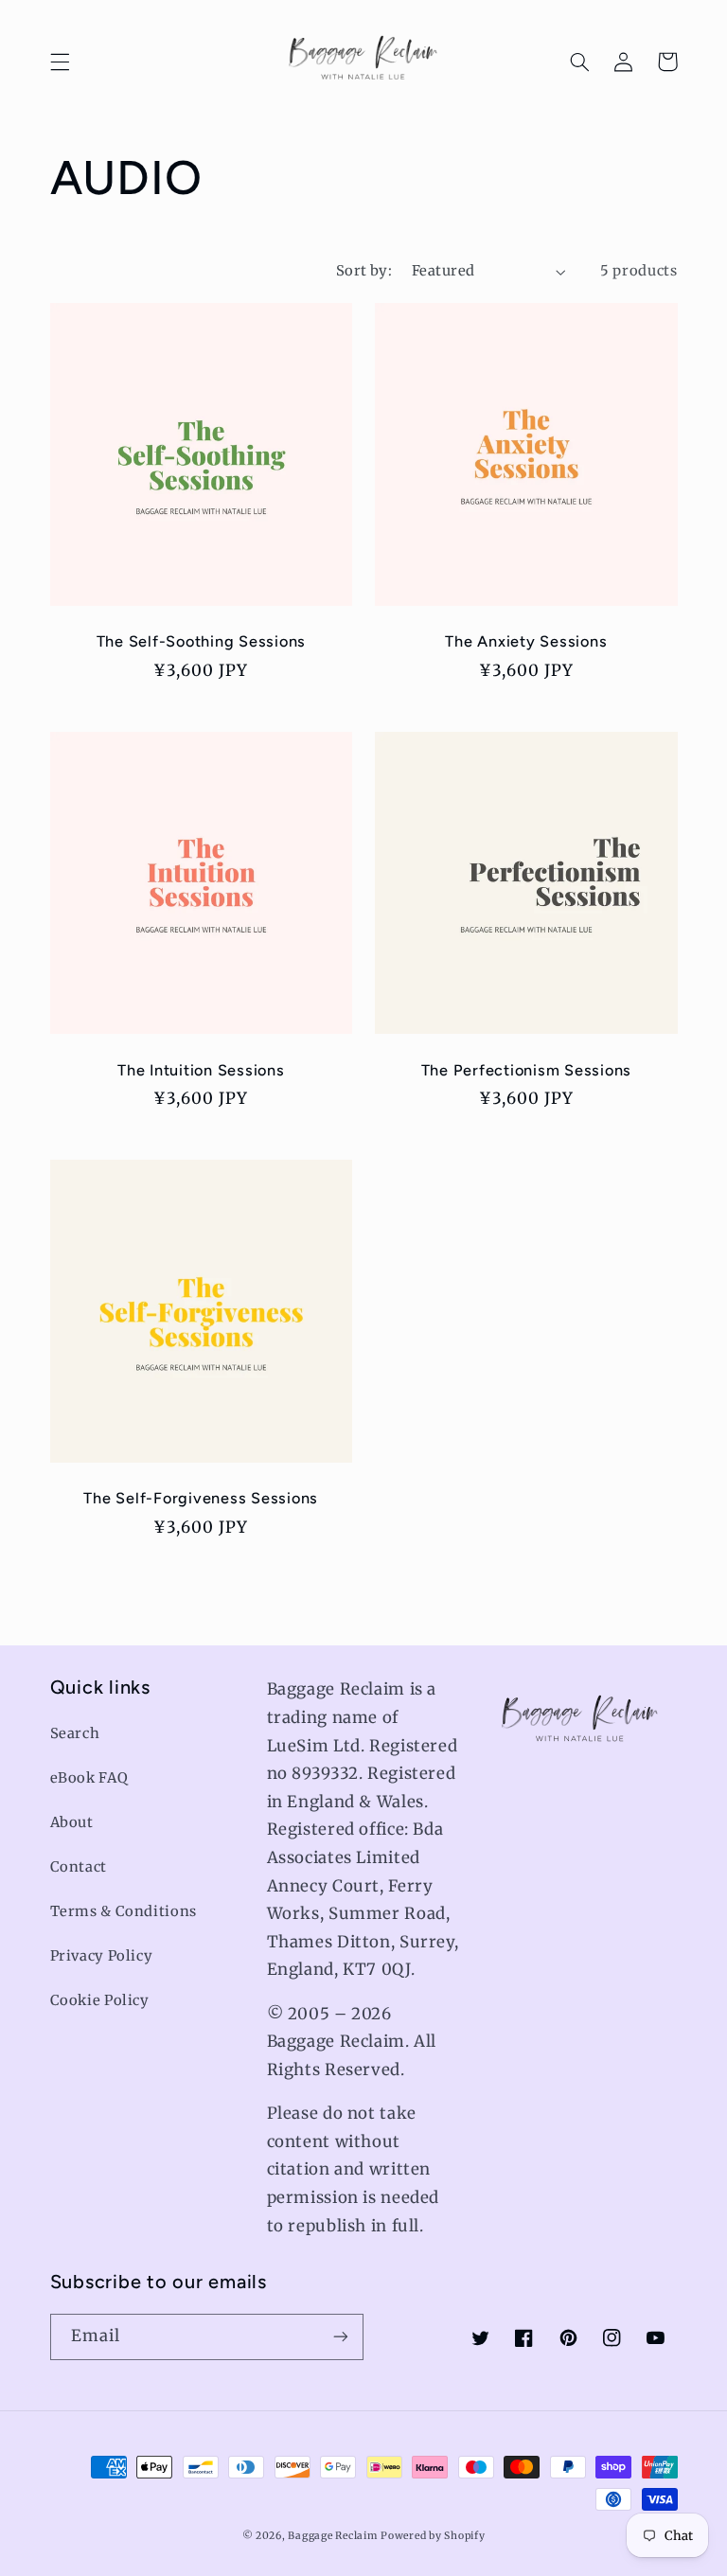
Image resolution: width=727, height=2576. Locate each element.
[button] (60, 62)
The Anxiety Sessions (526, 641)
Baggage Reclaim (332, 2536)
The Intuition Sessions (201, 1070)
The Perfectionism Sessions (527, 1070)
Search (75, 1733)
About (72, 1822)
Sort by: (364, 271)
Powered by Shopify (433, 2536)
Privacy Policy (102, 1956)
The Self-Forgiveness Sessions (201, 1498)
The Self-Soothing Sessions (202, 641)
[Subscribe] (341, 2337)
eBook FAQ (89, 1778)
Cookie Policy (100, 2000)
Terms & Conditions (124, 1911)
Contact (79, 1867)
